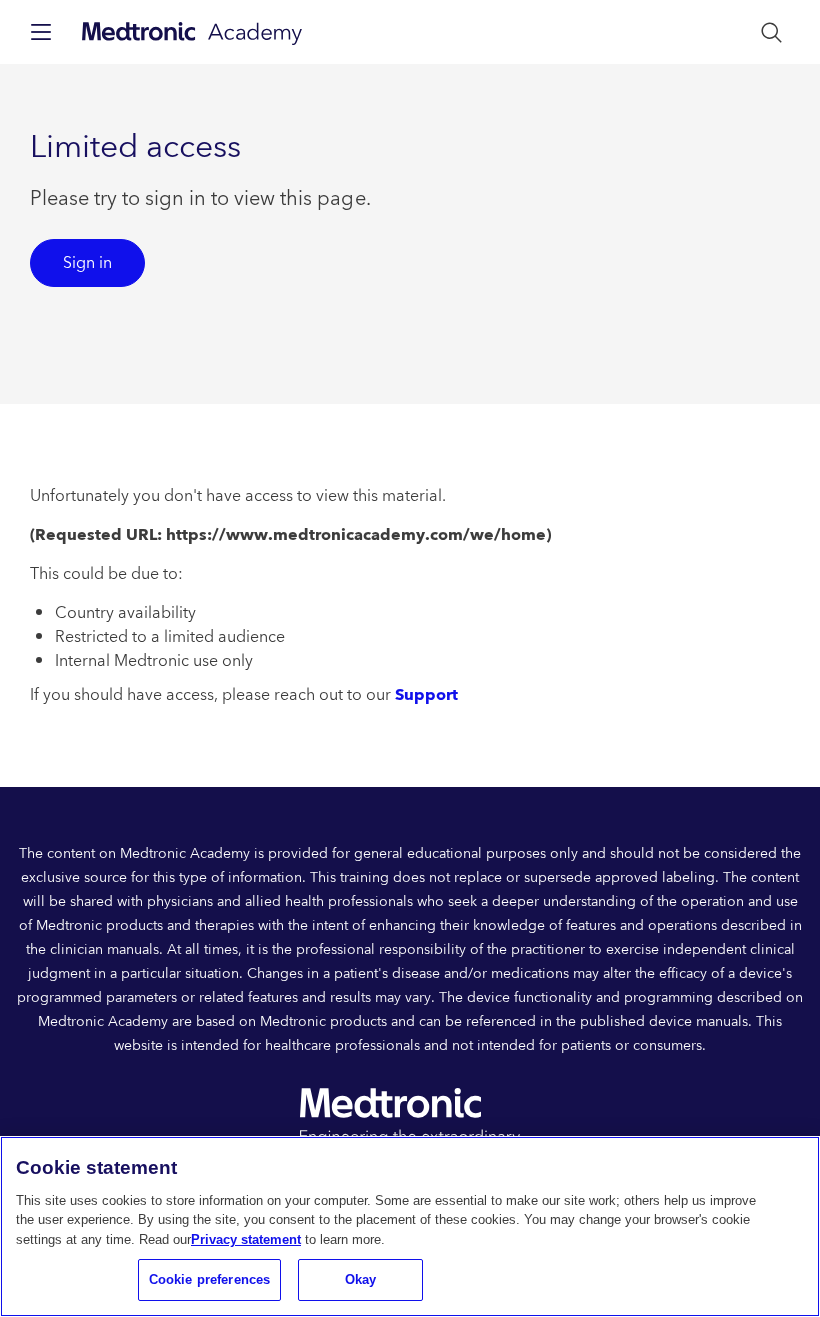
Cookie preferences (209, 1279)
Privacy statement (246, 1239)
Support (426, 695)
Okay (361, 1279)
